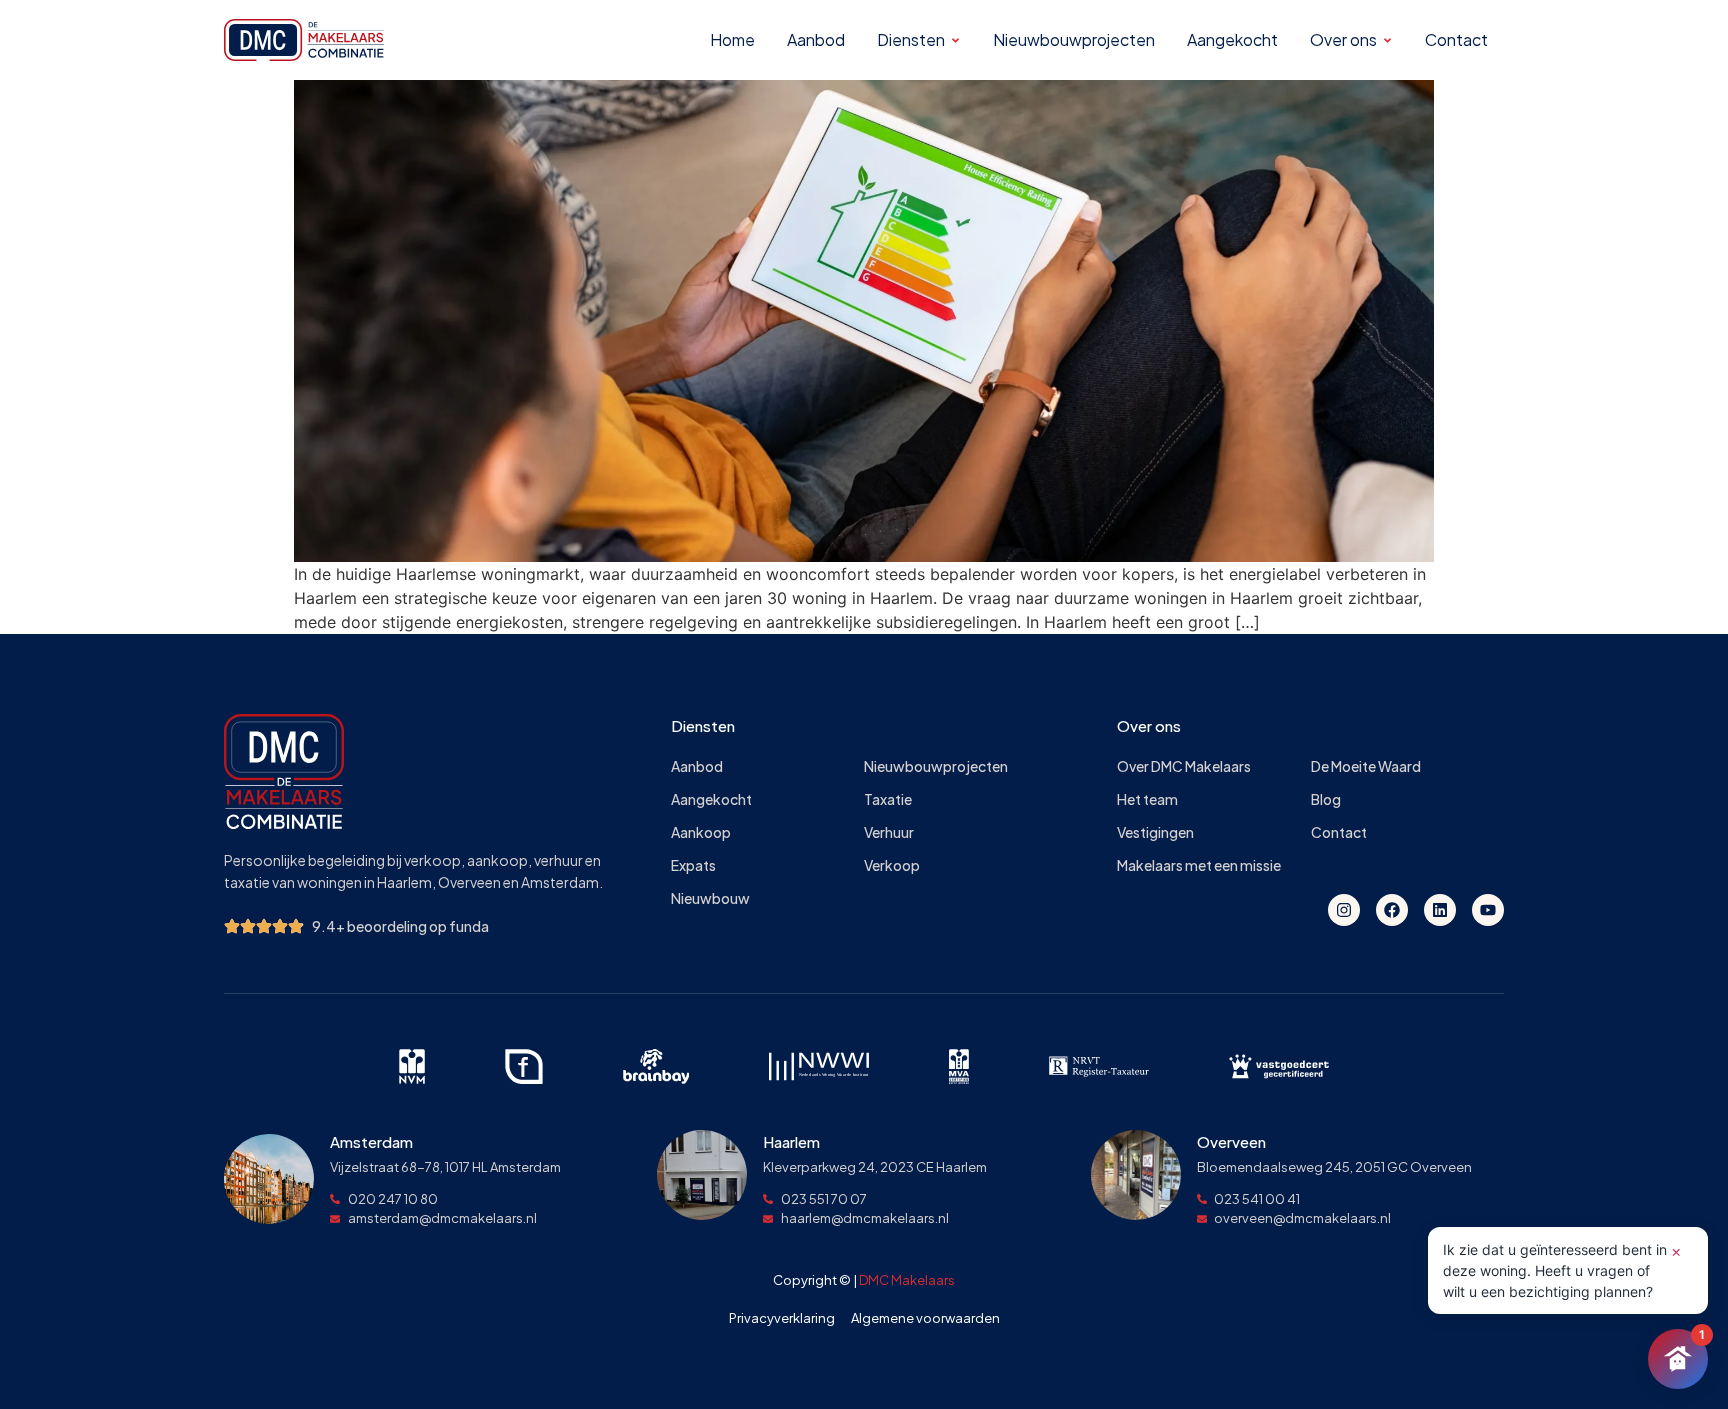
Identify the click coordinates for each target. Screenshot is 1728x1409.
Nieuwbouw (710, 898)
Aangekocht (711, 799)
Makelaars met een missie (1199, 865)
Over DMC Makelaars (1184, 766)
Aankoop (701, 832)
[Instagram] (1344, 910)
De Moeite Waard (1366, 766)
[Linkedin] (1440, 910)
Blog (1326, 799)
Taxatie (888, 799)
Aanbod (697, 766)
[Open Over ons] (1387, 40)
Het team (1147, 799)
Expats (693, 865)
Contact (1339, 832)
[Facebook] (1392, 910)
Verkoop (892, 865)
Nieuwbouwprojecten (936, 766)
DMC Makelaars (907, 1280)
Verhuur (889, 832)
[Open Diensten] (955, 40)
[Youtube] (1488, 910)
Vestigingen (1155, 832)
